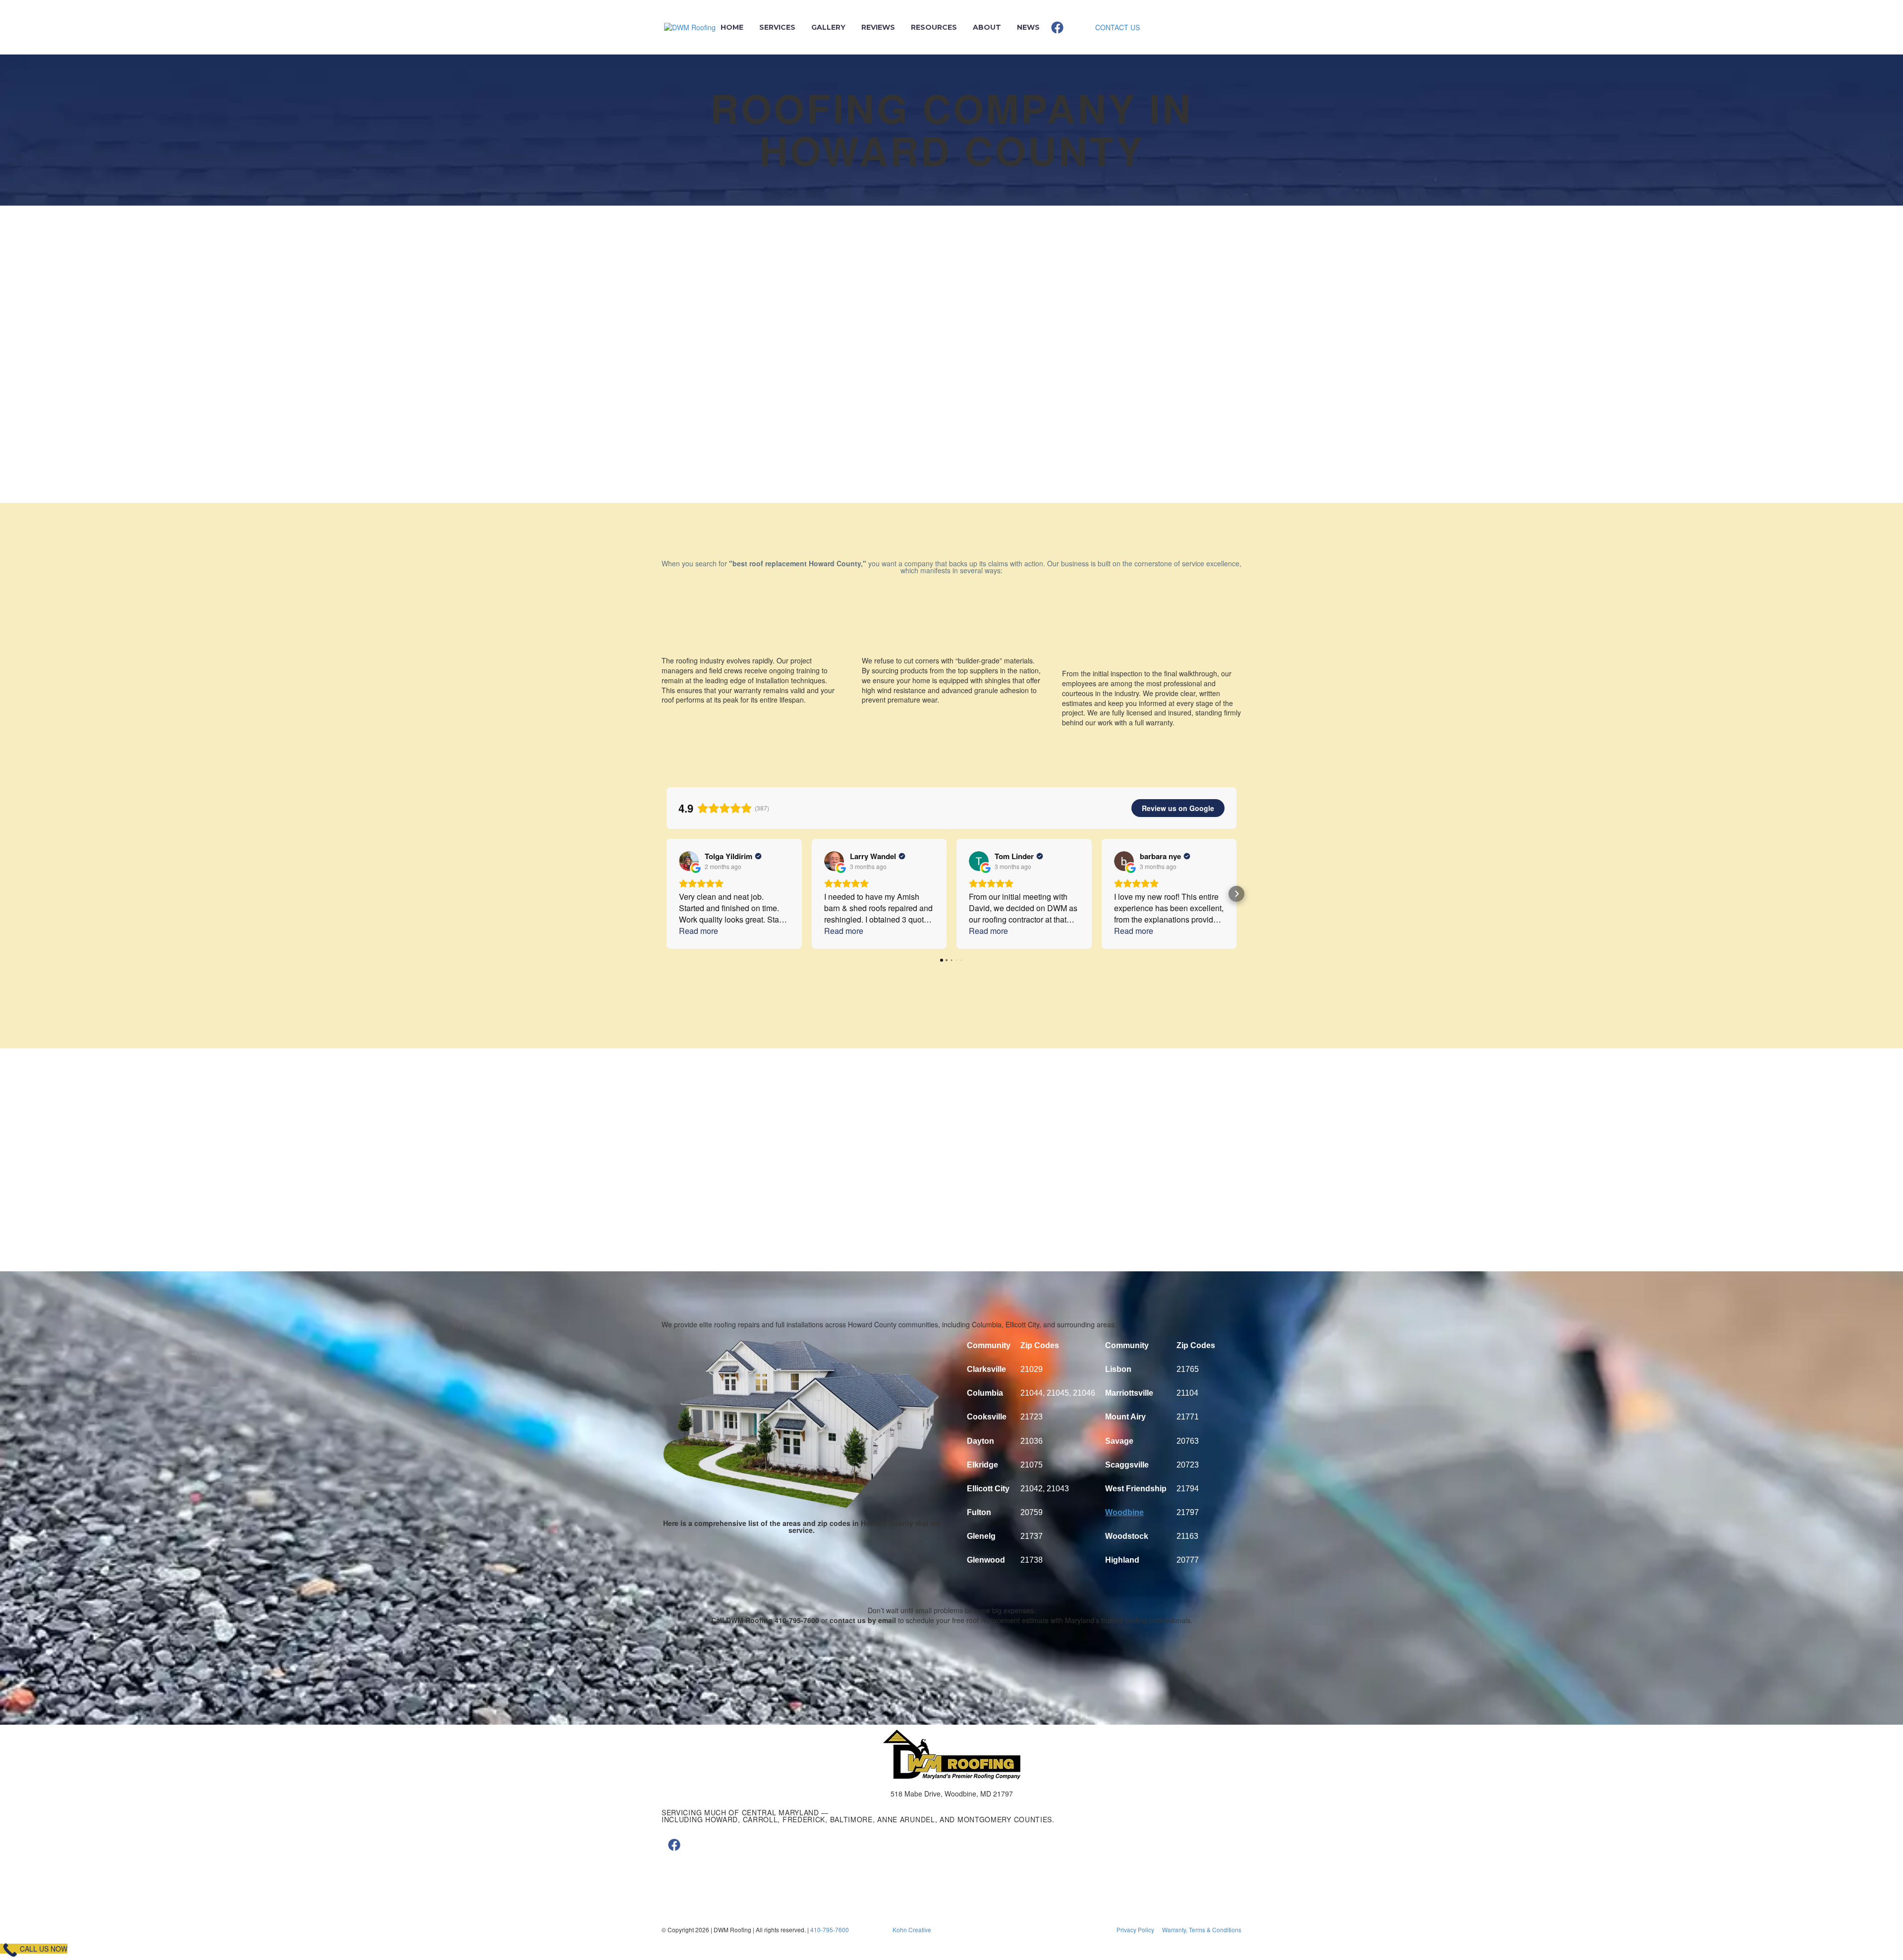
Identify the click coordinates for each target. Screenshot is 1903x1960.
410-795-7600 (830, 1930)
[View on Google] (689, 861)
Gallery (828, 27)
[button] (667, 894)
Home (732, 27)
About (987, 27)
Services (777, 27)
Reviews (878, 27)
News (1028, 27)
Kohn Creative (912, 1930)
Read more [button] (699, 931)
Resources (934, 27)
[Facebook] (1057, 27)
